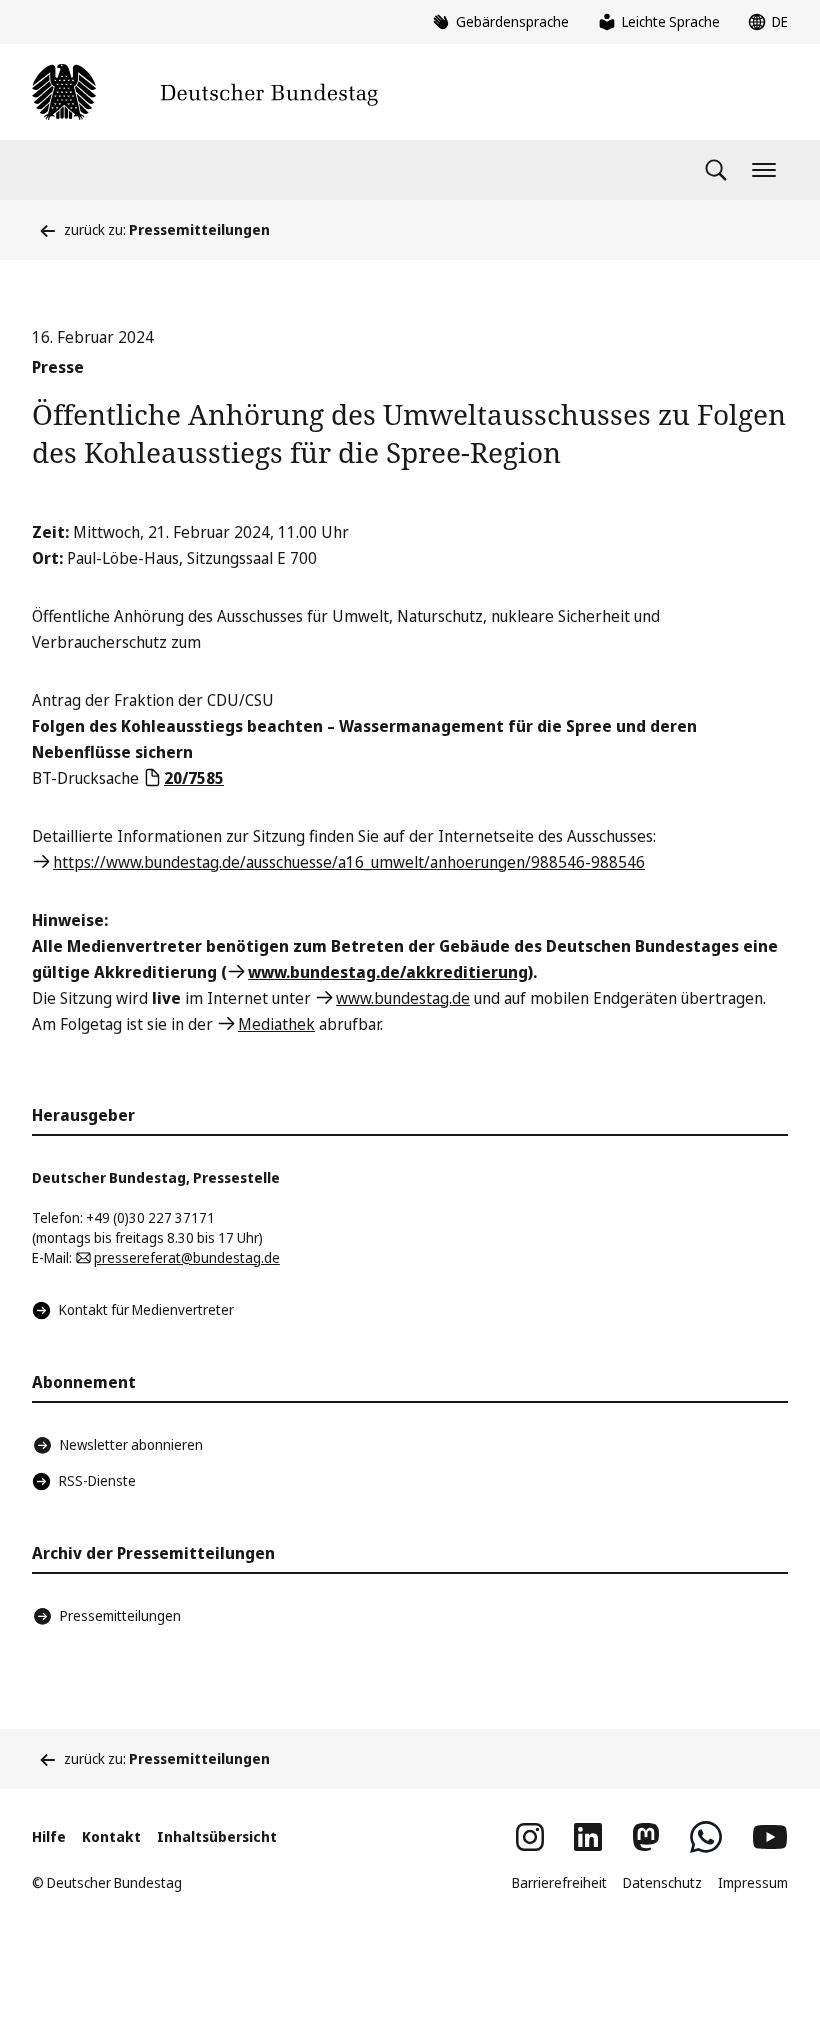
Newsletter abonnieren (131, 1444)
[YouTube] (770, 1837)
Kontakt (111, 1836)
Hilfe (49, 1836)
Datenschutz (662, 1882)
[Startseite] (205, 92)
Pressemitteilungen (120, 1615)
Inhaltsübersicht (217, 1836)
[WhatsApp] (706, 1837)
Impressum (753, 1882)
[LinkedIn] (588, 1837)
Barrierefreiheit (559, 1882)
